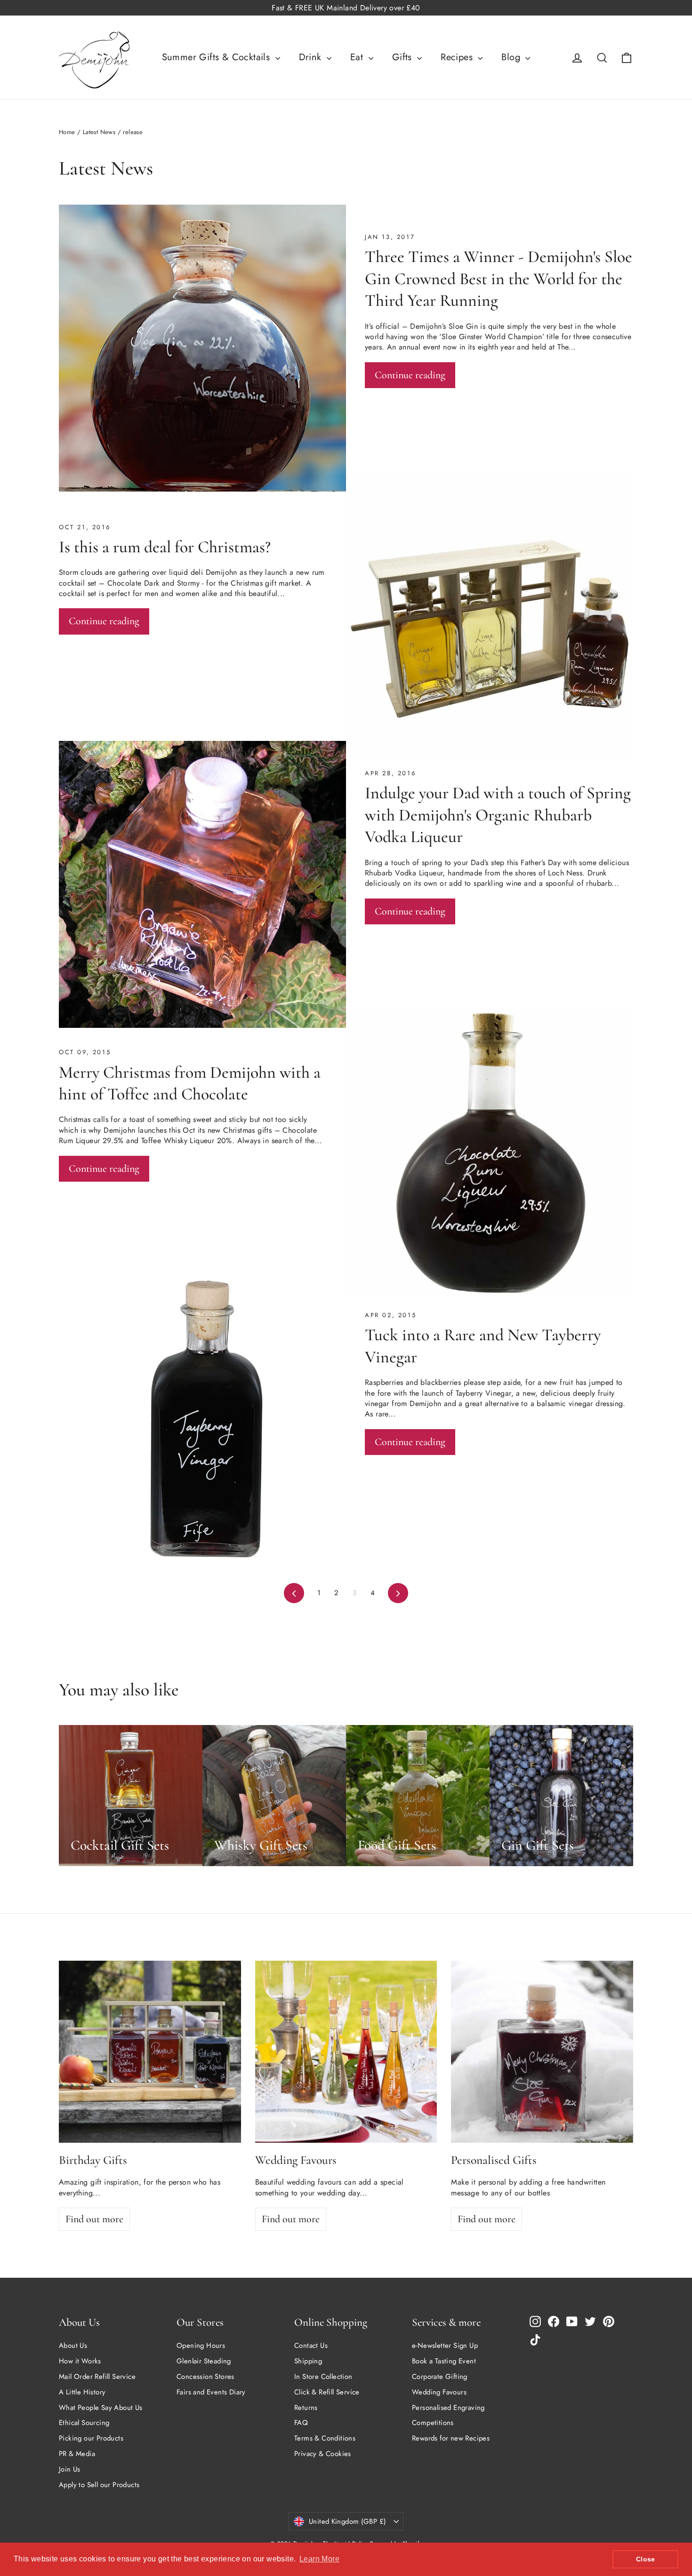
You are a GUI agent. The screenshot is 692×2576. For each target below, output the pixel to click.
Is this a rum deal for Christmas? (165, 547)
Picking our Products (91, 2438)
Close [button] (646, 2559)
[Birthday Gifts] (150, 2052)
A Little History (82, 2392)
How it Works (80, 2361)
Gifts (403, 57)
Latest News (99, 132)
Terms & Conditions (325, 2438)
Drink (312, 57)
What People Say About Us (101, 2408)
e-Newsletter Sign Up (445, 2345)
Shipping (308, 2361)
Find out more (94, 2219)
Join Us (70, 2469)
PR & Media (77, 2454)
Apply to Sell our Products (99, 2485)
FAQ (301, 2423)
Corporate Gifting (440, 2377)
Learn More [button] (319, 2559)
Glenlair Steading (204, 2361)
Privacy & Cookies (323, 2454)
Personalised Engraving (448, 2408)
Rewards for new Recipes (451, 2438)
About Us (73, 2345)
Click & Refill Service (327, 2392)
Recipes (458, 57)
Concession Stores (205, 2377)
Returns (306, 2408)
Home (67, 132)
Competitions (433, 2423)
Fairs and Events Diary (211, 2392)
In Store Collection (323, 2377)
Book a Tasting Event (444, 2361)
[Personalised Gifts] (542, 2052)
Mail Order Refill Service (97, 2377)
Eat (358, 57)
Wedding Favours (439, 2392)
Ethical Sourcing (84, 2423)
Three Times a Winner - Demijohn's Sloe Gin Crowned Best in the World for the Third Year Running (499, 278)
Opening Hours (201, 2345)
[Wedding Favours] (346, 2052)
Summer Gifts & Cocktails (217, 57)
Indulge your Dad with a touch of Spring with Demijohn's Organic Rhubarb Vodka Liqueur (498, 815)
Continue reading (410, 375)
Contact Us (311, 2345)
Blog (512, 57)
